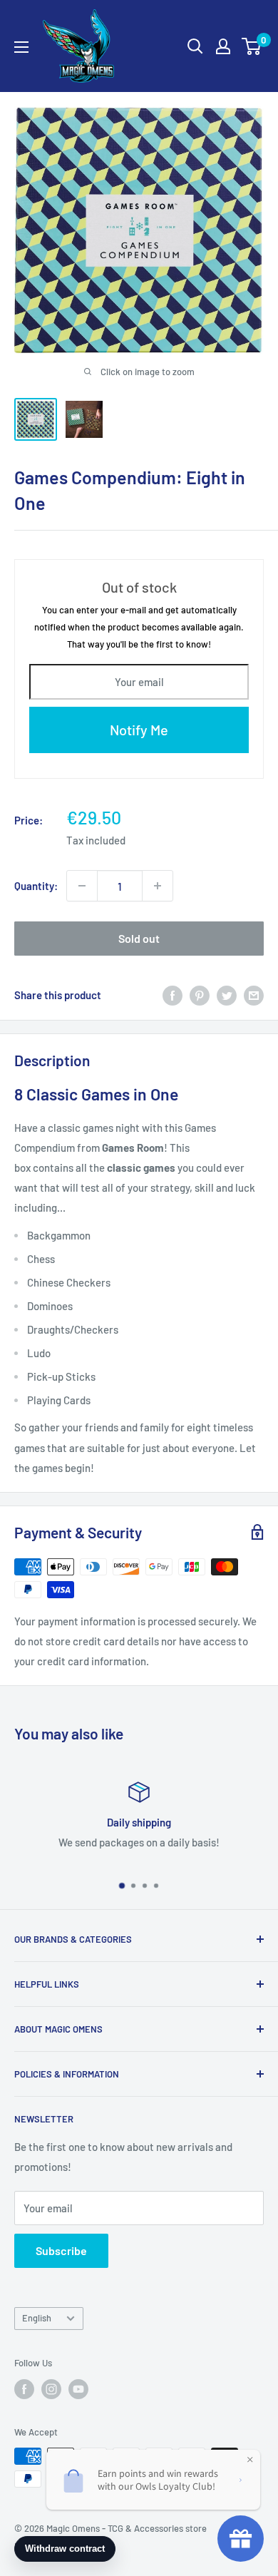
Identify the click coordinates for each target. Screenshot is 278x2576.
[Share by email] (254, 995)
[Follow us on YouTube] (78, 2389)
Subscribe (61, 2250)
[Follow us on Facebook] (24, 2389)
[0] (252, 46)
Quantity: (36, 886)
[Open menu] (21, 47)
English (37, 2318)
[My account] (223, 46)
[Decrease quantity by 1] (82, 886)
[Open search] (195, 46)
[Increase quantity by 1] (158, 886)
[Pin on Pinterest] (200, 995)
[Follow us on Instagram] (51, 2389)
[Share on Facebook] (173, 995)
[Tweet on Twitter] (227, 995)
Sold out (139, 938)
